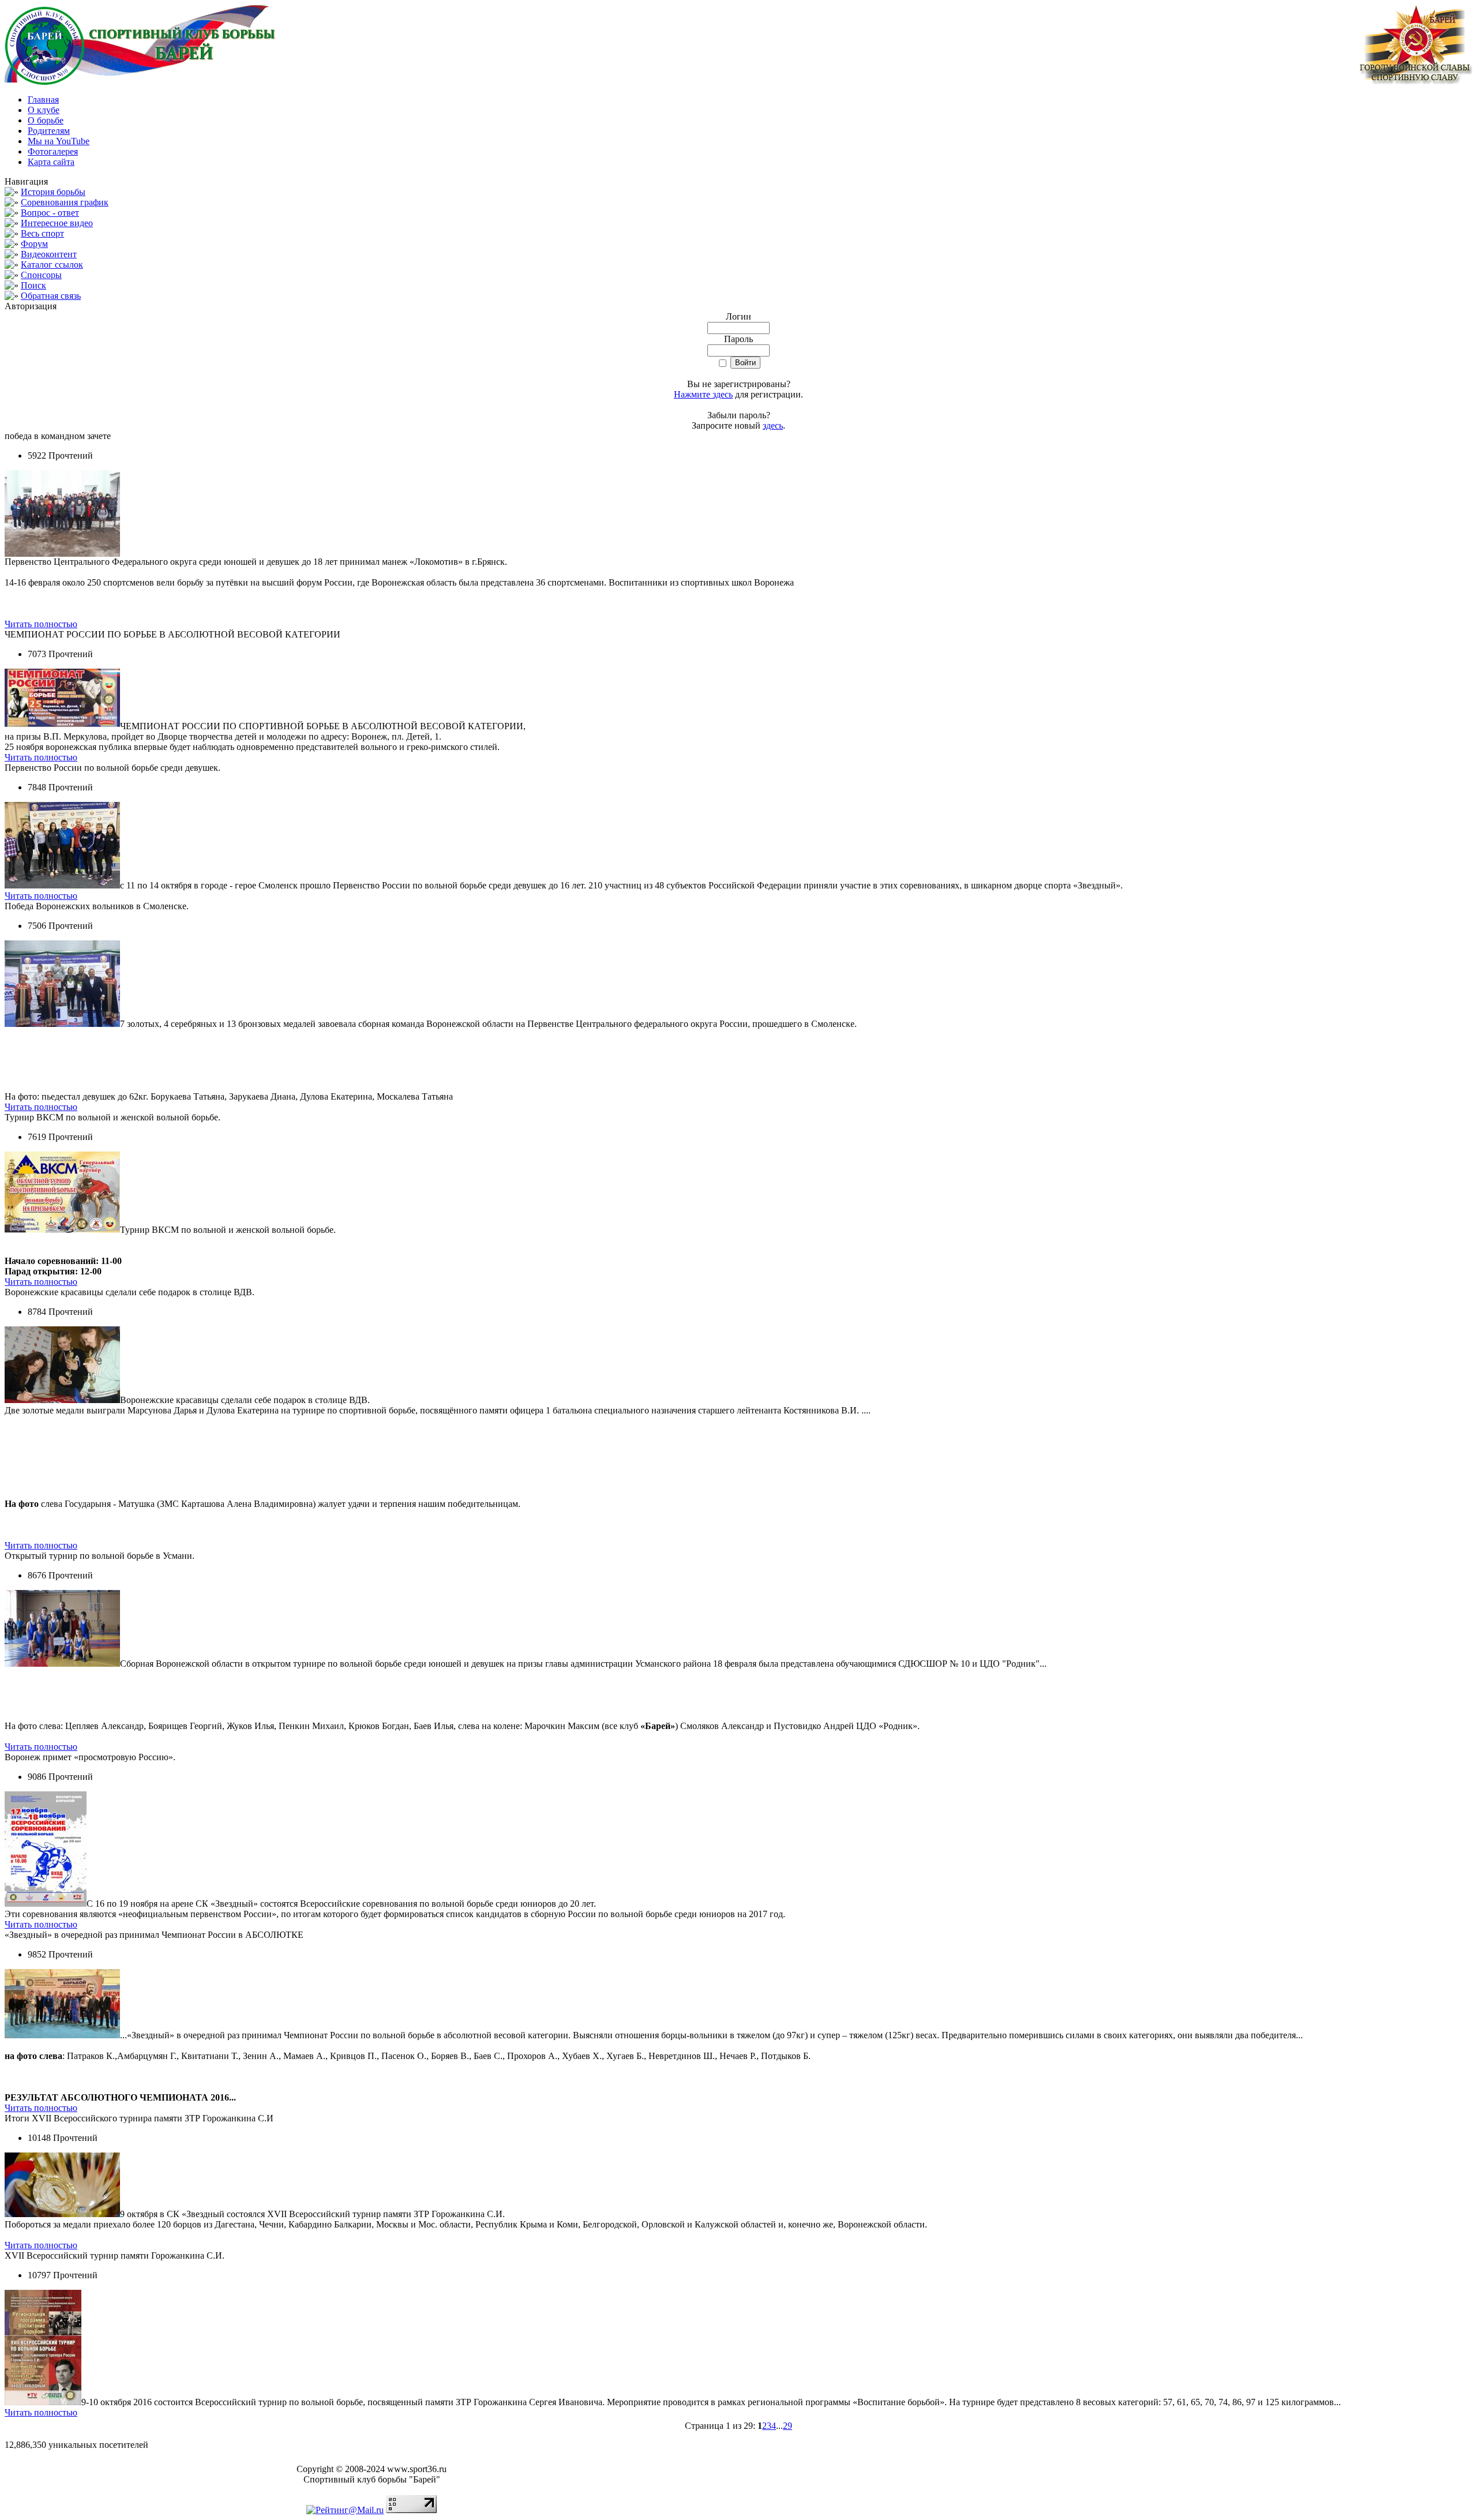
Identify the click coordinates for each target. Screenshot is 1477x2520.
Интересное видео (57, 223)
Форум (34, 244)
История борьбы (53, 192)
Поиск (33, 285)
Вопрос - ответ (50, 213)
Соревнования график (65, 202)
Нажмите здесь (703, 394)
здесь (773, 425)
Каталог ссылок (52, 265)
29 (788, 2426)
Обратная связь (51, 296)
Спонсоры (41, 275)
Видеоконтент (49, 254)
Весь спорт (42, 233)
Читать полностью (41, 624)
